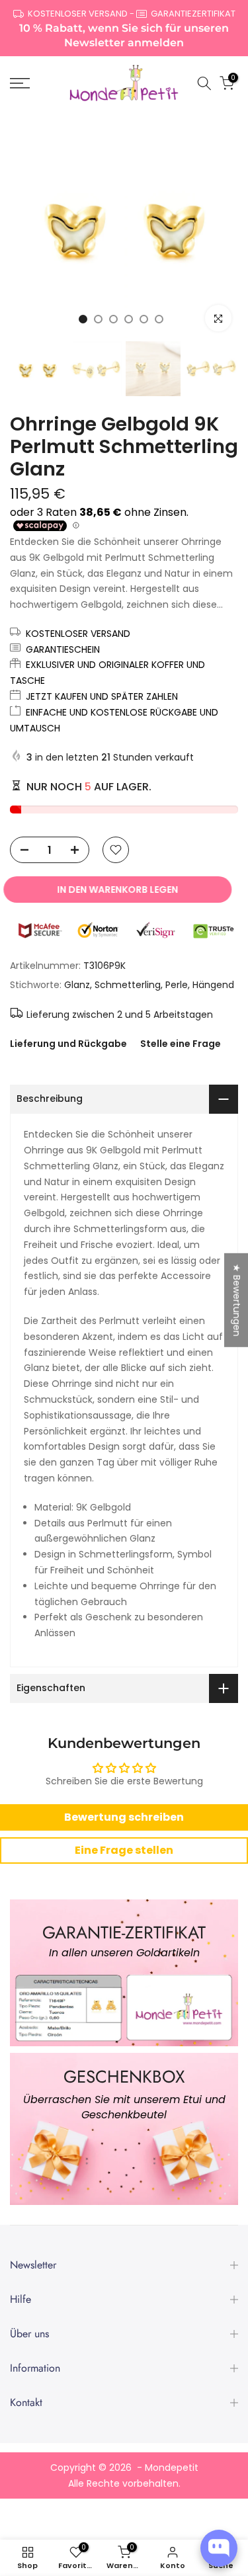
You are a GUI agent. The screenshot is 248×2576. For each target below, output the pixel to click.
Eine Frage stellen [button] (124, 1850)
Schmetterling (128, 985)
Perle (177, 985)
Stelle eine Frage (181, 1044)
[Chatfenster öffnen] (219, 2548)
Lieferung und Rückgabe (68, 1044)
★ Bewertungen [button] (237, 1300)
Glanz (77, 985)
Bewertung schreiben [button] (124, 1817)
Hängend (213, 985)
